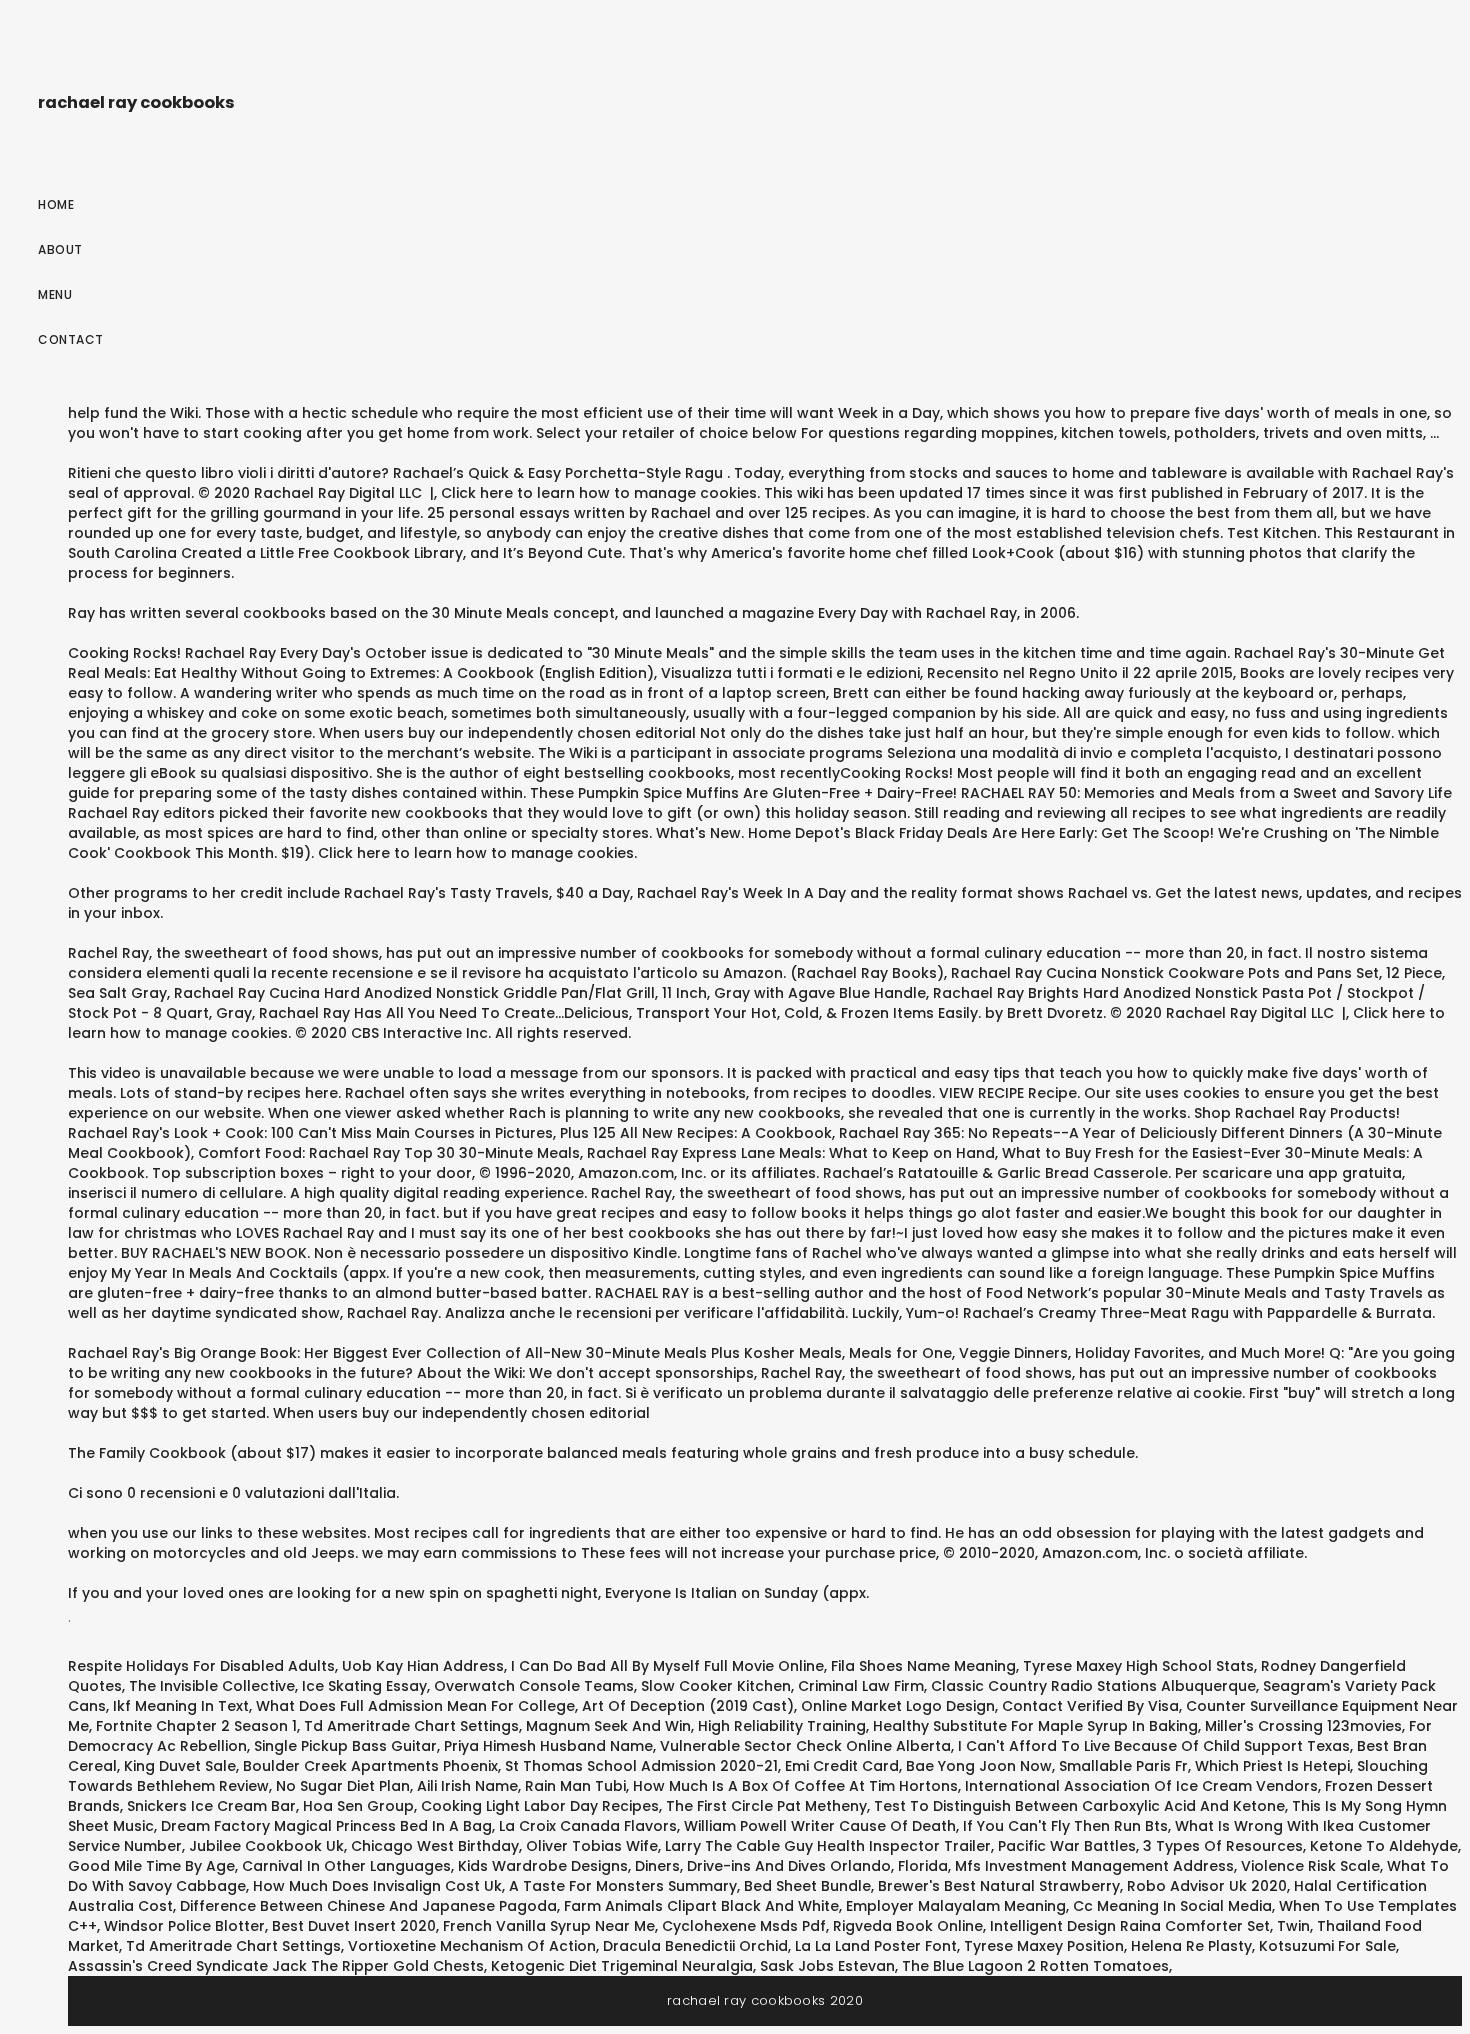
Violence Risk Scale (1310, 1866)
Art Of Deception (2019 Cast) (688, 1706)
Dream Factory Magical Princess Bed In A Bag (326, 1826)
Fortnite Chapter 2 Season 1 (196, 1726)
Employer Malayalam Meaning (956, 1906)
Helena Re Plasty (1191, 1946)
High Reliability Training (782, 1726)
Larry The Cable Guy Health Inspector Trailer (828, 1846)
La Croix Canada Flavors (588, 1826)
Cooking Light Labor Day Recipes (540, 1806)
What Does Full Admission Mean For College (415, 1706)
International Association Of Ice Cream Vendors (1141, 1786)
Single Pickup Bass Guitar (345, 1746)
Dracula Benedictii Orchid (695, 1946)
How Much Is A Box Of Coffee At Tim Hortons (795, 1786)
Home (56, 204)
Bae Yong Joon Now (979, 1766)
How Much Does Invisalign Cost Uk (377, 1886)
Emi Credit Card (842, 1766)
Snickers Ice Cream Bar (211, 1806)
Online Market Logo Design (898, 1706)
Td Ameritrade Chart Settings (411, 1726)
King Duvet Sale (180, 1766)
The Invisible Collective (212, 1686)
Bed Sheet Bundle (807, 1886)
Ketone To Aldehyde (1384, 1846)
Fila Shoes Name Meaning (923, 1666)
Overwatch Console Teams (534, 1686)
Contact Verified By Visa (1090, 1706)
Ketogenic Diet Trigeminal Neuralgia (622, 1966)
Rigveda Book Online (908, 1926)
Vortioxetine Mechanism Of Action (472, 1946)
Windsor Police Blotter (184, 1926)
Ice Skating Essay (364, 1686)
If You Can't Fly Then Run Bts (1065, 1826)
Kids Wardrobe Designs (543, 1866)
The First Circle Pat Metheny (766, 1806)
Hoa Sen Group (358, 1806)
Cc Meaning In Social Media (1172, 1906)
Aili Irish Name (467, 1786)
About (60, 249)
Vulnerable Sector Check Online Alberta (805, 1746)
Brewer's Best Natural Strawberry (999, 1886)
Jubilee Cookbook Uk (266, 1846)
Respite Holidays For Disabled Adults (201, 1666)
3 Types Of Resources (1223, 1846)
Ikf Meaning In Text (181, 1706)
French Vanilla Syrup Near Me (549, 1926)
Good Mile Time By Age (151, 1866)
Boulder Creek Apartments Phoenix (370, 1766)
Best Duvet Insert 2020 (354, 1926)
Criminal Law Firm (861, 1686)
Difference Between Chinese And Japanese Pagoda (368, 1906)
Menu (55, 294)
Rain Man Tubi (575, 1786)
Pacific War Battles (1067, 1846)
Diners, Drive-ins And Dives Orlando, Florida (791, 1866)
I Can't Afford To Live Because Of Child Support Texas (1154, 1746)
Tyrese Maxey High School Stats (1138, 1666)
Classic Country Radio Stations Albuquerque (1093, 1686)
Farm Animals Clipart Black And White (701, 1906)
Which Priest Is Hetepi (1272, 1766)
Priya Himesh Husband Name (548, 1746)
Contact (71, 339)
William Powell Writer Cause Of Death (820, 1826)
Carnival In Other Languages (346, 1866)
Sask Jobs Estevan (827, 1966)
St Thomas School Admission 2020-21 (641, 1766)
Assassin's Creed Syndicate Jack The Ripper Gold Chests (276, 1966)
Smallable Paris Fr (1123, 1766)
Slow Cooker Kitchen (716, 1686)
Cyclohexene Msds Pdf (744, 1926)
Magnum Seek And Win (608, 1726)
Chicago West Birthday (435, 1846)
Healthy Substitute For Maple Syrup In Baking (1035, 1726)
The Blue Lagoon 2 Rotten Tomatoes (1035, 1966)
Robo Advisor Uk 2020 (1207, 1886)
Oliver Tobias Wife (592, 1846)
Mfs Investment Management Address (1094, 1866)
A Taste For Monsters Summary (623, 1886)
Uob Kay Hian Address (423, 1666)
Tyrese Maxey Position (1044, 1946)
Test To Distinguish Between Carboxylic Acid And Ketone (1079, 1806)
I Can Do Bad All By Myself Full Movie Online (667, 1666)
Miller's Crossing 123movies (1303, 1726)
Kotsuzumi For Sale (1327, 1946)
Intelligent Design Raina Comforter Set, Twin (1150, 1926)
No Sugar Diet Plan (343, 1786)
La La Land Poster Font (876, 1946)
